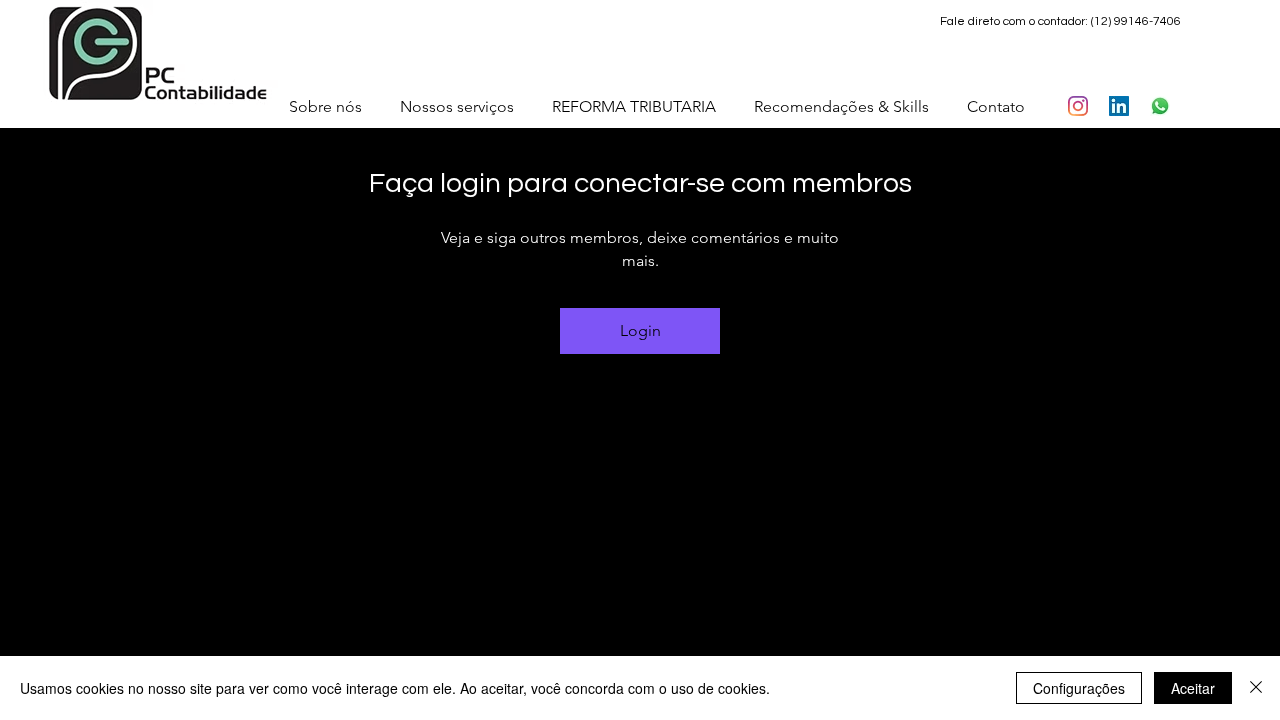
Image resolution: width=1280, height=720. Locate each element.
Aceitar (1193, 688)
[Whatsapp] (1160, 106)
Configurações (1079, 688)
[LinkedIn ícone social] (1119, 106)
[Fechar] (1256, 688)
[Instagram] (1078, 106)
